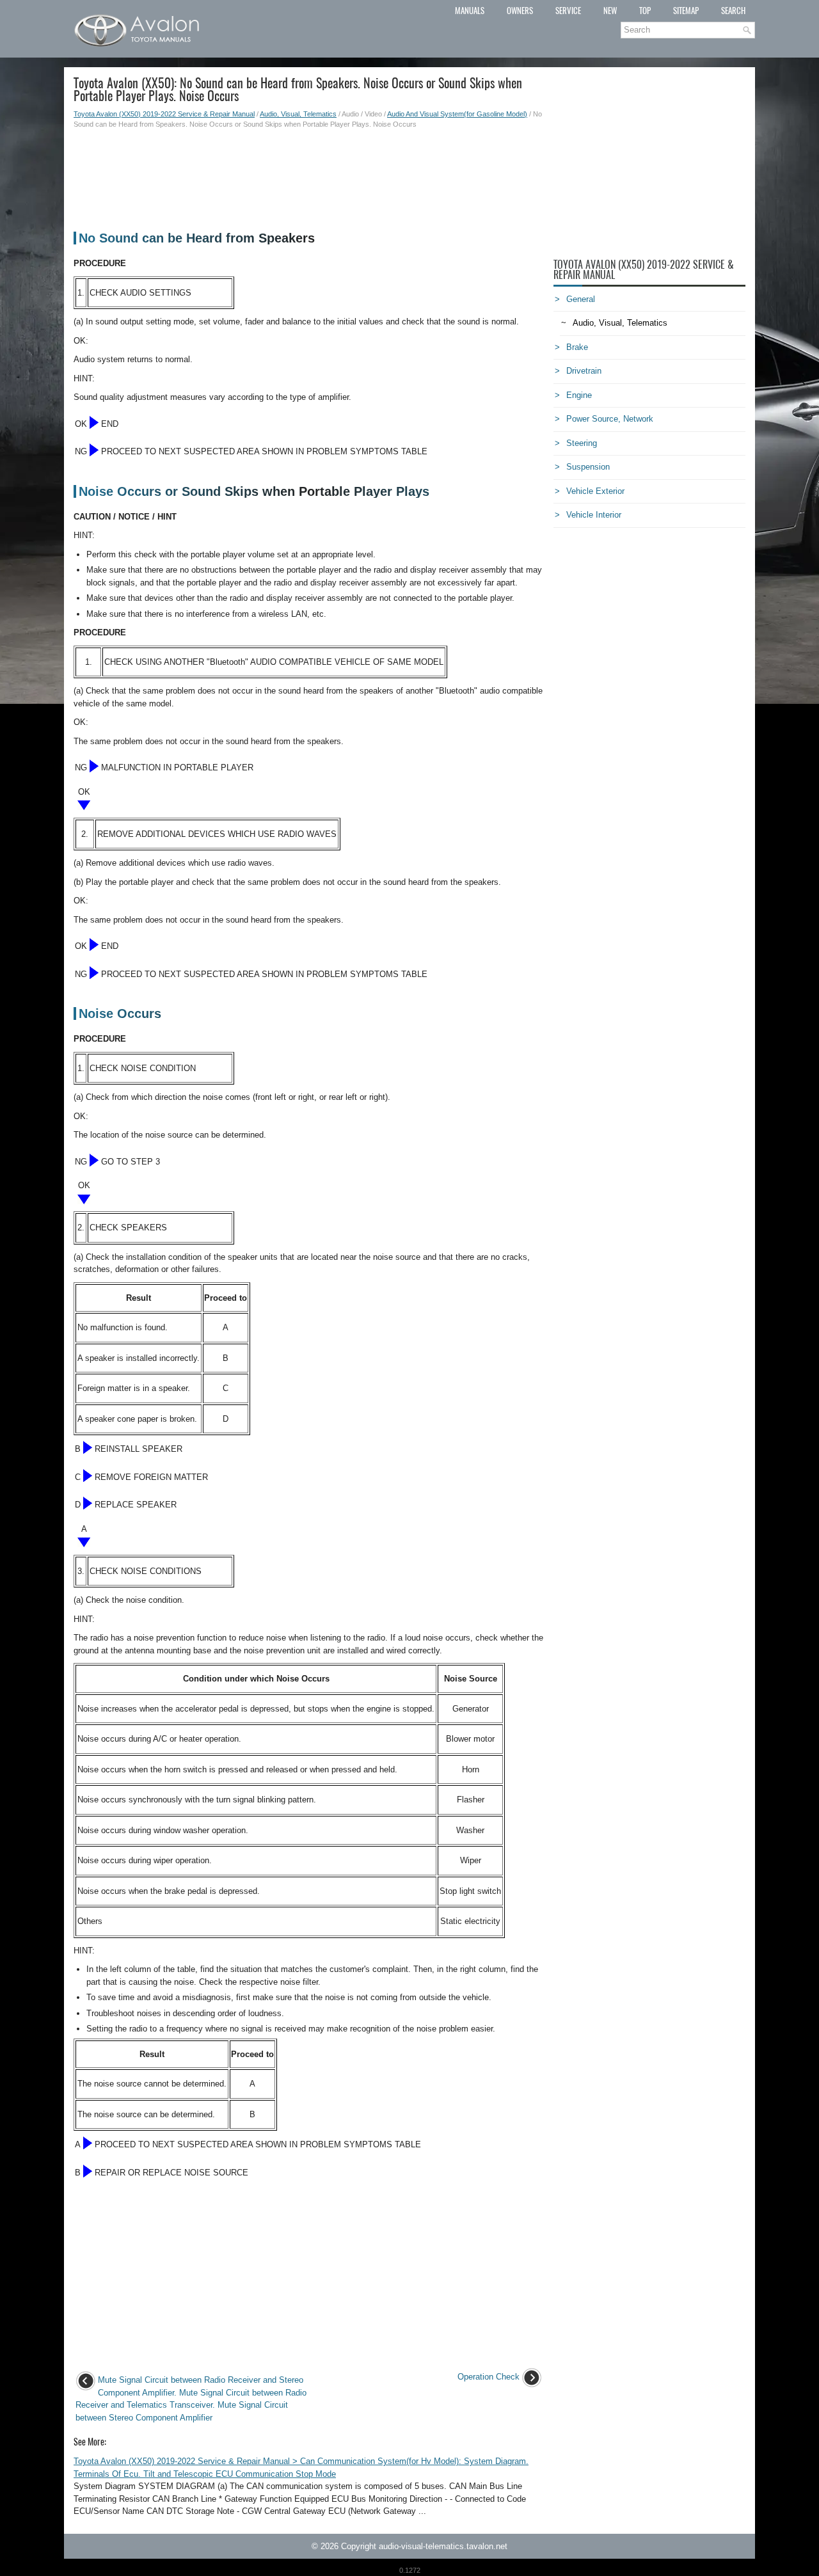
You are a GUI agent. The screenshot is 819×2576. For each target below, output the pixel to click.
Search (733, 11)
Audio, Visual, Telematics (298, 114)
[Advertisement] (309, 174)
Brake (577, 347)
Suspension (588, 467)
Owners (520, 11)
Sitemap (686, 11)
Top (645, 11)
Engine (579, 395)
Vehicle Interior (594, 515)
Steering (582, 443)
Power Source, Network (610, 419)
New (610, 11)
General (581, 299)
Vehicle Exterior (595, 491)
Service (568, 11)
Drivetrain (584, 371)
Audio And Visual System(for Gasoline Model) (457, 114)
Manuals (470, 11)
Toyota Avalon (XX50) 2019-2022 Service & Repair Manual (164, 114)
